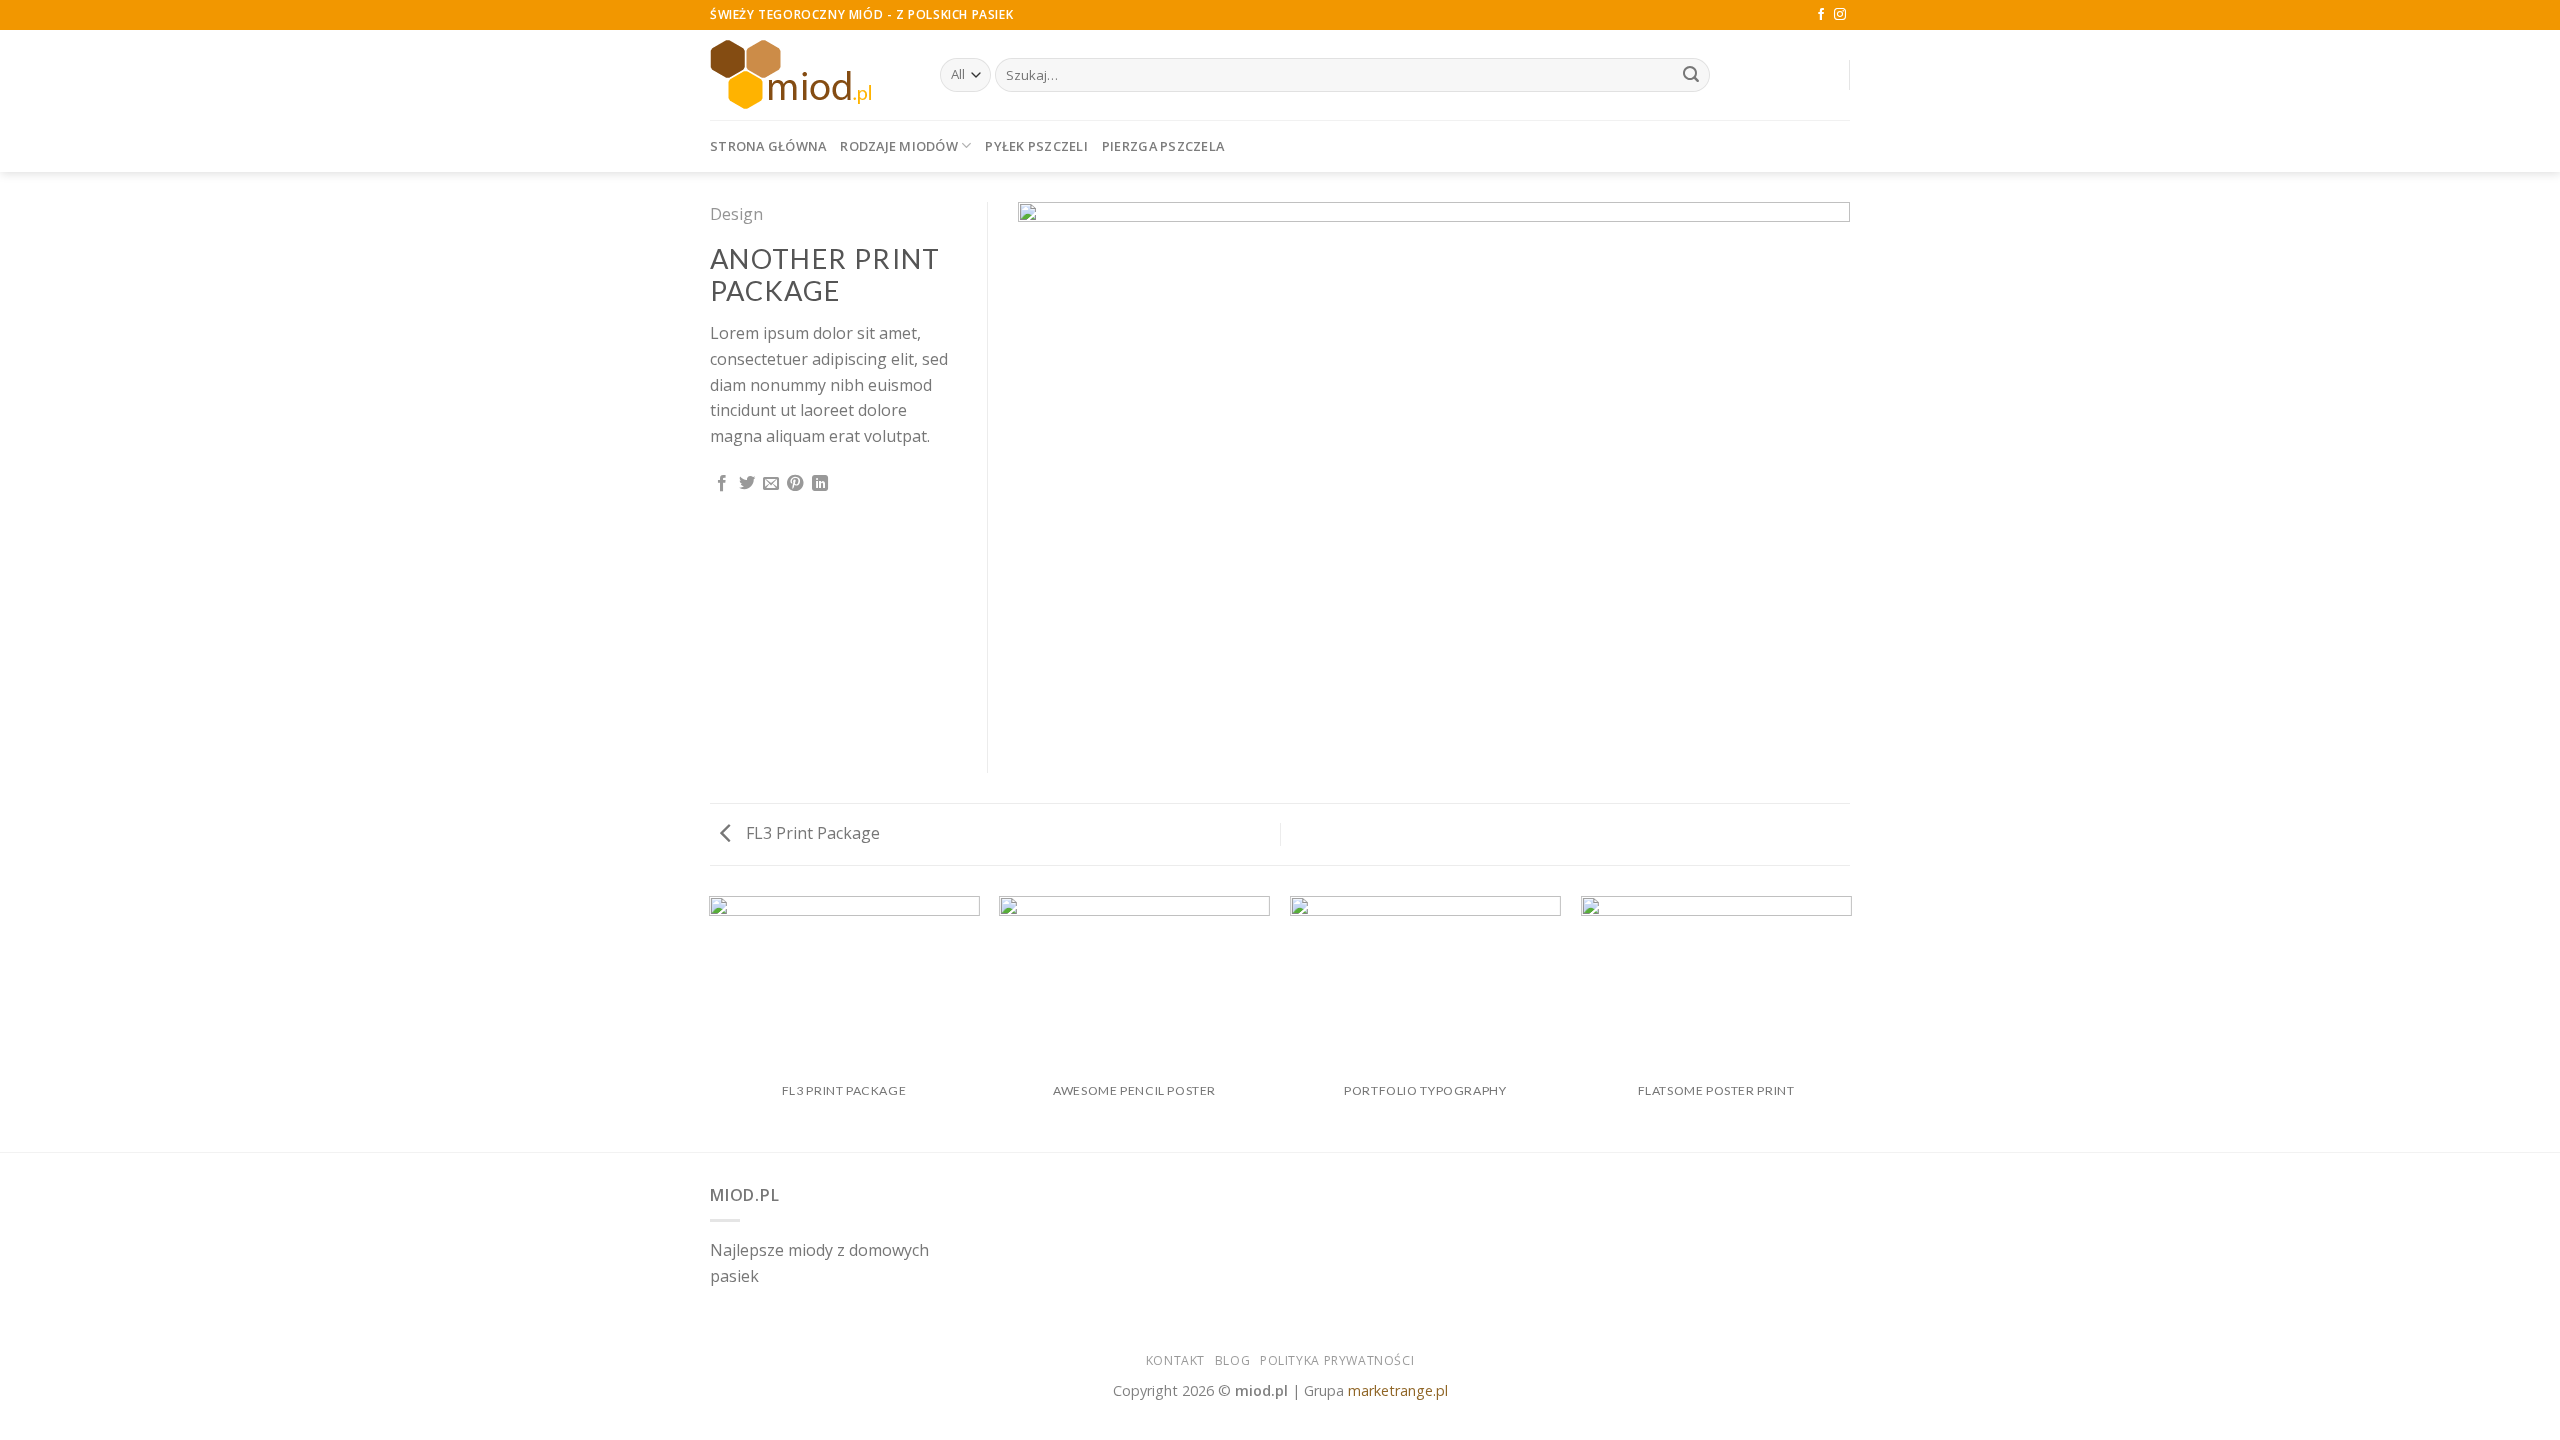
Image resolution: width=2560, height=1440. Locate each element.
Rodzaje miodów (899, 146)
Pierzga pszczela (1163, 146)
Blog (1232, 1360)
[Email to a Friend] (771, 484)
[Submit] (1691, 75)
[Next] (1850, 1022)
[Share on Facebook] (722, 484)
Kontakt (1175, 1360)
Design (736, 214)
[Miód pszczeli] (810, 75)
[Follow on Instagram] (1840, 15)
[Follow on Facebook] (1821, 15)
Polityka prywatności (1337, 1360)
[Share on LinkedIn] (820, 484)
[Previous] (710, 1022)
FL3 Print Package (811, 833)
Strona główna (768, 146)
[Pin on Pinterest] (795, 484)
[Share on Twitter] (747, 484)
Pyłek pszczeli (1036, 146)
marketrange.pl (1398, 1390)
